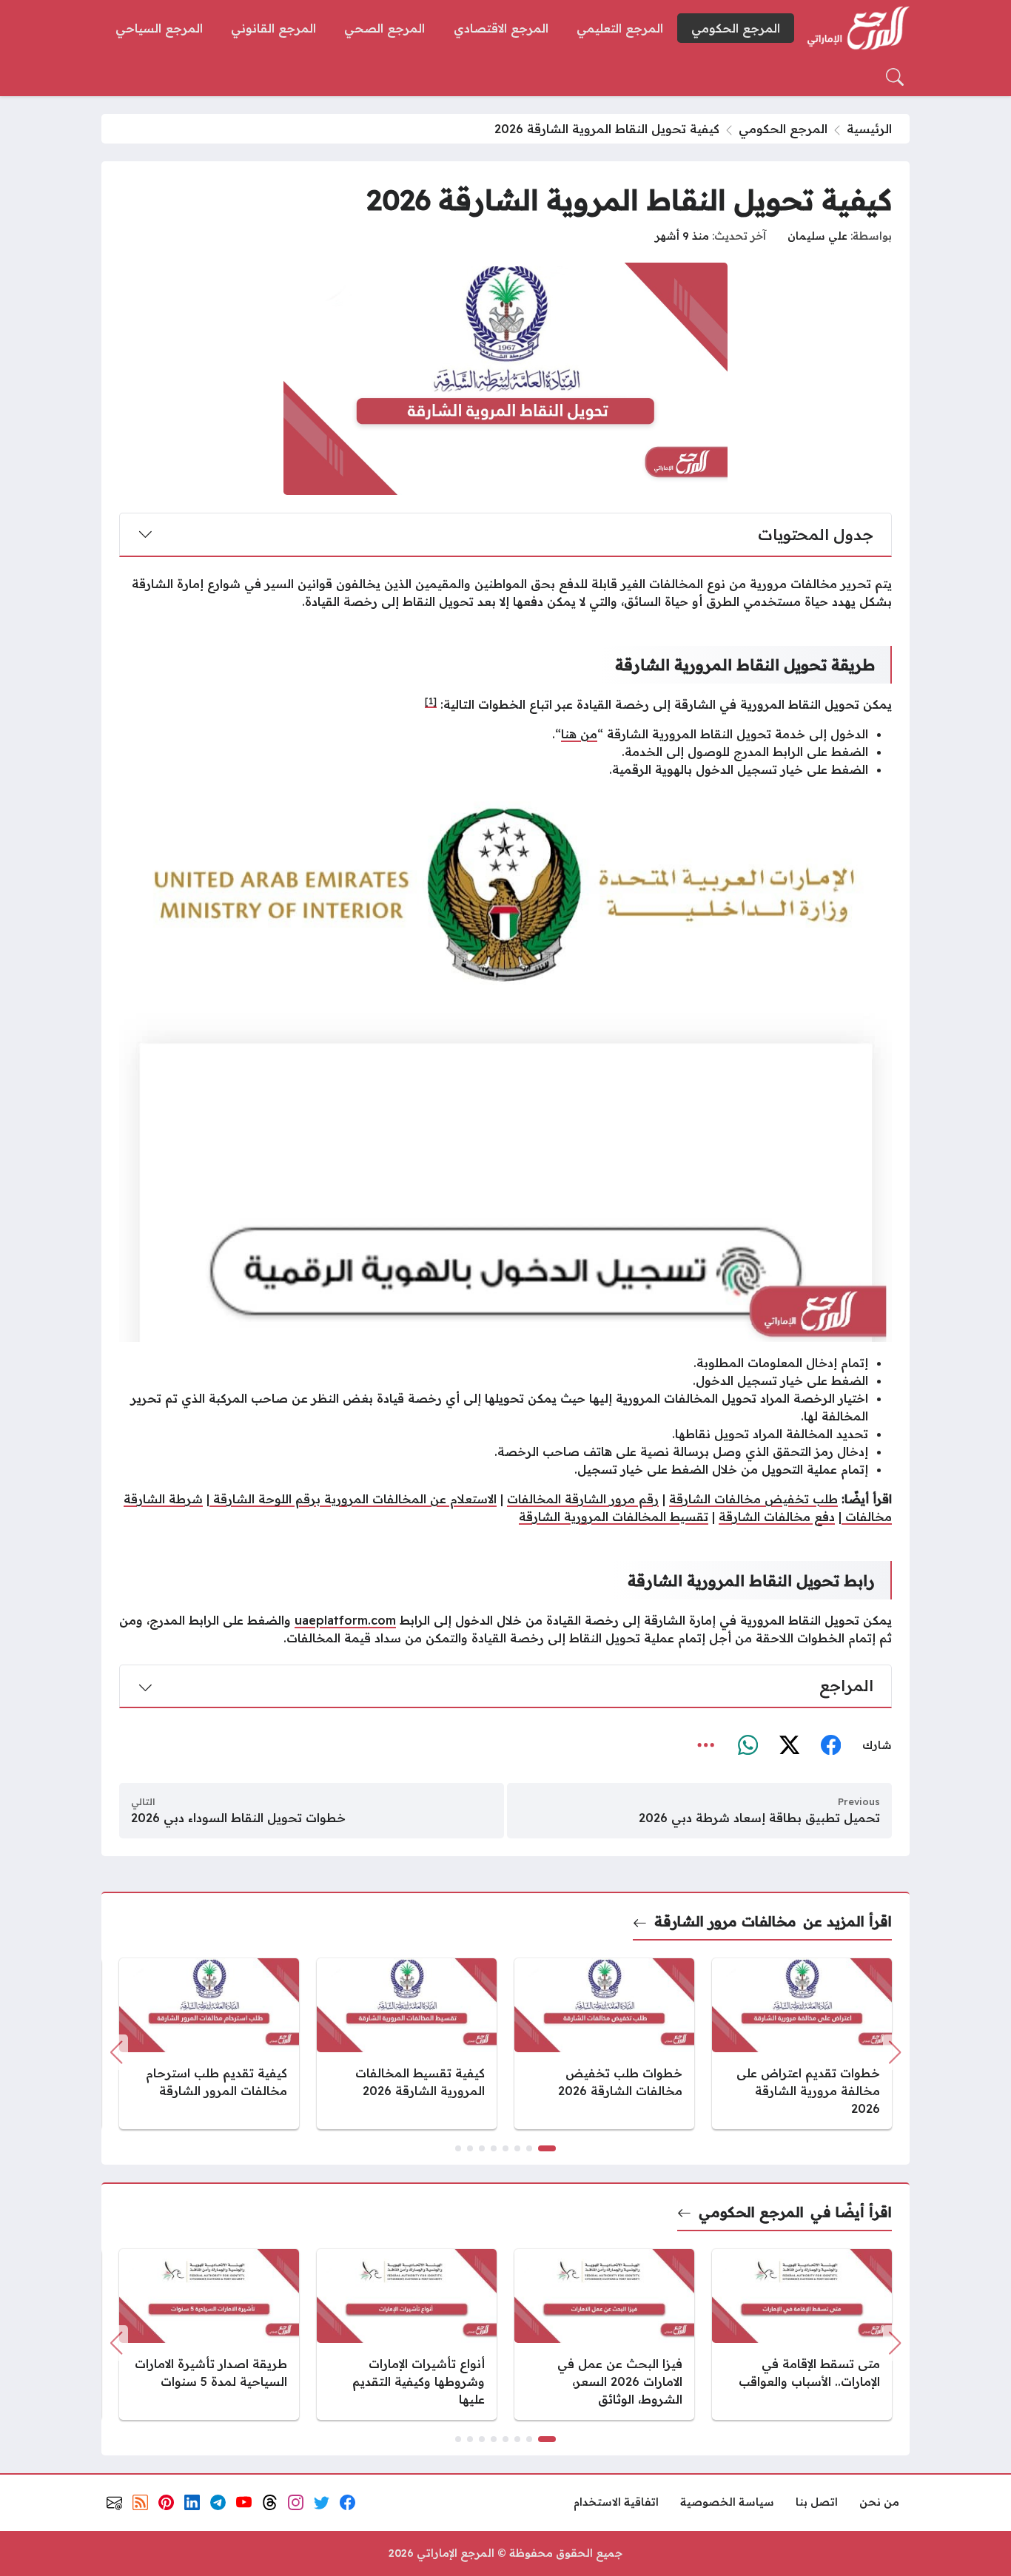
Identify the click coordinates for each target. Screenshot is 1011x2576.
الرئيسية (869, 129)
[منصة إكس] (789, 1745)
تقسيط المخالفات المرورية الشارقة (614, 1517)
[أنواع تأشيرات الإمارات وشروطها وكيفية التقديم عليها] (407, 2334)
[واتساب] (748, 1745)
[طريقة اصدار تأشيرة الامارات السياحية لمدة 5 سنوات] (209, 2334)
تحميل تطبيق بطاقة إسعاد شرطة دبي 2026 (759, 1818)
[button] (547, 2148)
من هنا (579, 734)
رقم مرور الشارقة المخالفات (583, 1499)
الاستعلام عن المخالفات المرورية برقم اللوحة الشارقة (353, 1499)
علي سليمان (817, 236)
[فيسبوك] (830, 1745)
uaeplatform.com (345, 1620)
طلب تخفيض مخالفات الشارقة (753, 1499)
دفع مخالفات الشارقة (777, 1517)
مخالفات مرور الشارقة (725, 1921)
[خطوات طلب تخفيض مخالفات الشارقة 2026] (604, 2044)
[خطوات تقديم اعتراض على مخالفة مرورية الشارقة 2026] (802, 2044)
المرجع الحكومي (783, 129)
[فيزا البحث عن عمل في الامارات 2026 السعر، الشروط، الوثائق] (604, 2334)
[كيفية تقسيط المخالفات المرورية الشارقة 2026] (407, 2044)
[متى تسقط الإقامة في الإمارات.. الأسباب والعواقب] (802, 2334)
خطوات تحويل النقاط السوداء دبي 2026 (238, 1818)
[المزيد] (706, 1745)
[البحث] (895, 77)
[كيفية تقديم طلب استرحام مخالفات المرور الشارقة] (209, 2044)
